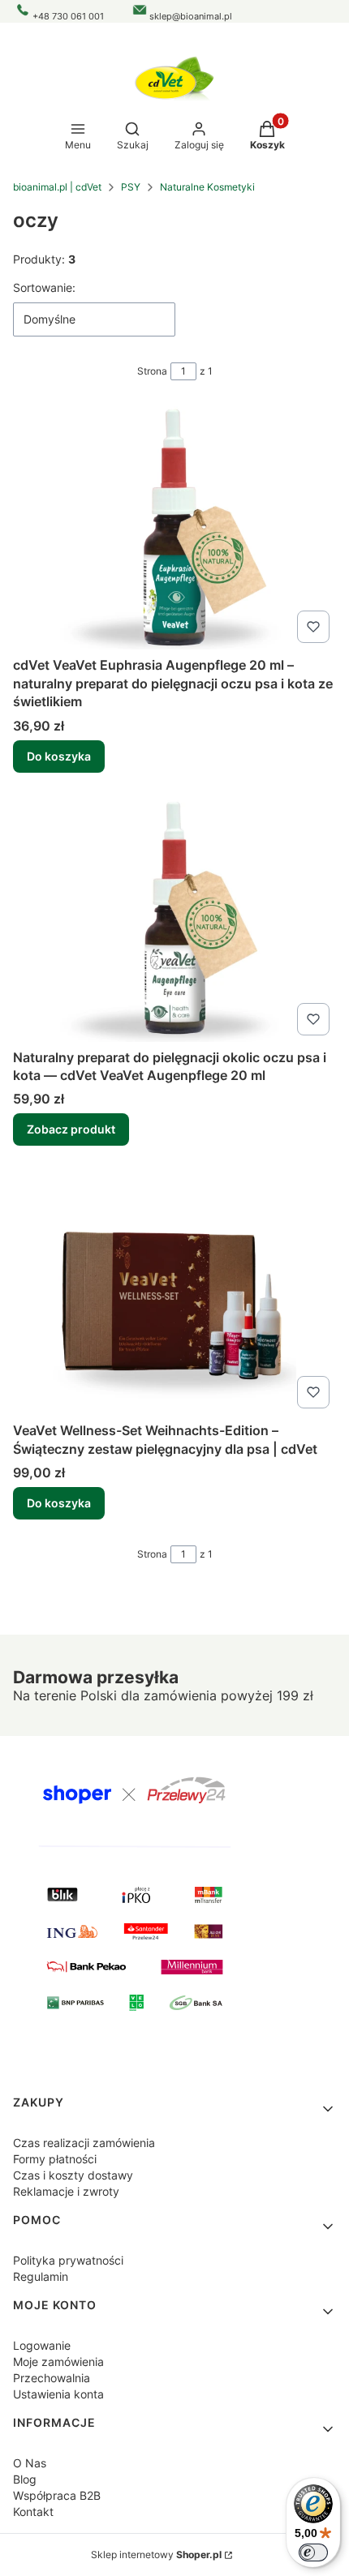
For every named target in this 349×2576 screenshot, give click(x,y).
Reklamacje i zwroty (66, 2191)
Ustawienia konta (58, 2394)
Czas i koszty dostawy (73, 2175)
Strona (152, 371)
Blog (25, 2479)
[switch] (313, 2552)
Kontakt (33, 2512)
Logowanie (42, 2345)
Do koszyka (59, 756)
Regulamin (41, 2276)
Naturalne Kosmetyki (207, 187)
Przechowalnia (52, 2378)
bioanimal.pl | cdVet (57, 187)
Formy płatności (55, 2159)
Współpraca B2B (57, 2495)
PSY (131, 187)
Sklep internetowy (156, 2555)
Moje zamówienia (58, 2362)
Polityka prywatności (68, 2260)
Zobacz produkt (71, 1129)
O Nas (30, 2463)
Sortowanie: (44, 287)
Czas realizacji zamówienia (84, 2143)
